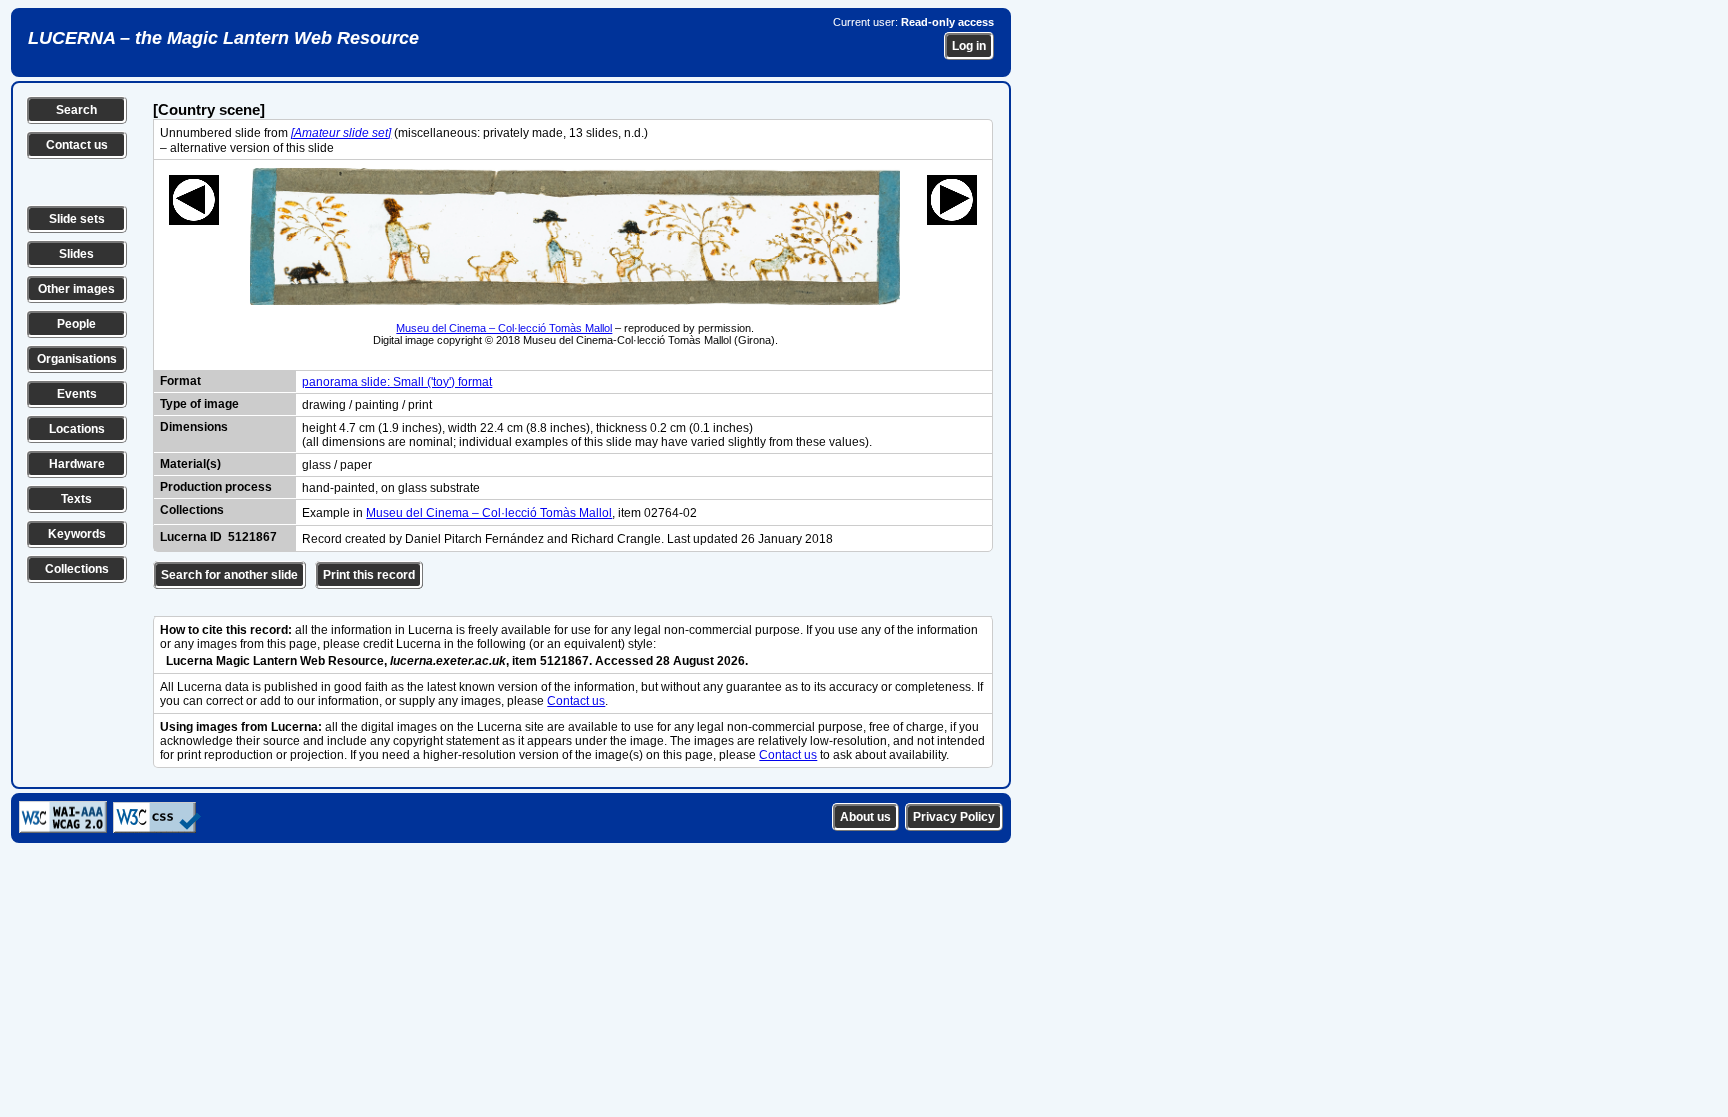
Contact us (77, 145)
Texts (76, 499)
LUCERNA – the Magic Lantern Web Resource (223, 38)
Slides (76, 254)
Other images (76, 289)
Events (77, 394)
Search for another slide (229, 575)
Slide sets (77, 219)
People (76, 324)
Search (76, 110)
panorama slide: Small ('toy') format (397, 382)
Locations (77, 429)
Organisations (77, 359)
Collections (77, 569)
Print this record (369, 575)
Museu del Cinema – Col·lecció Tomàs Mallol (504, 328)
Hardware (77, 464)
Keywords (77, 534)
